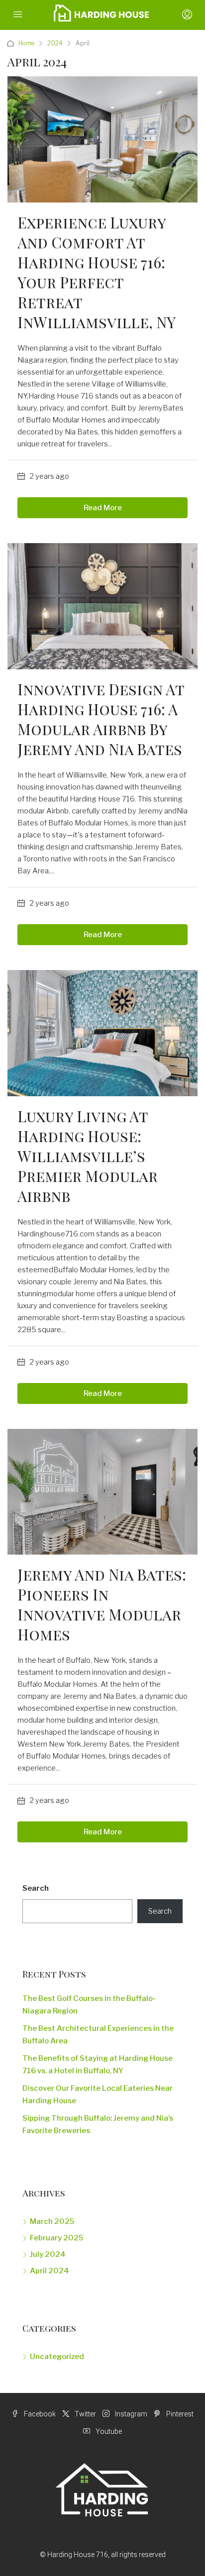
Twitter (85, 2414)
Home (26, 43)
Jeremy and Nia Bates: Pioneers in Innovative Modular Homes (102, 1604)
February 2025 (56, 2238)
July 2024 (48, 2254)
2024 (55, 43)
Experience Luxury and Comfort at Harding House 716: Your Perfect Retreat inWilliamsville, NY (97, 272)
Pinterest (179, 2414)
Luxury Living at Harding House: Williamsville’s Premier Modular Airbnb (88, 1156)
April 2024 (50, 2271)
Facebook (39, 2414)
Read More (103, 508)
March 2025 (52, 2221)
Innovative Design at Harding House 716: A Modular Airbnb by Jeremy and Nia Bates (101, 719)
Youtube (108, 2431)
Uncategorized (57, 2357)
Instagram (130, 2414)
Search (36, 1888)
